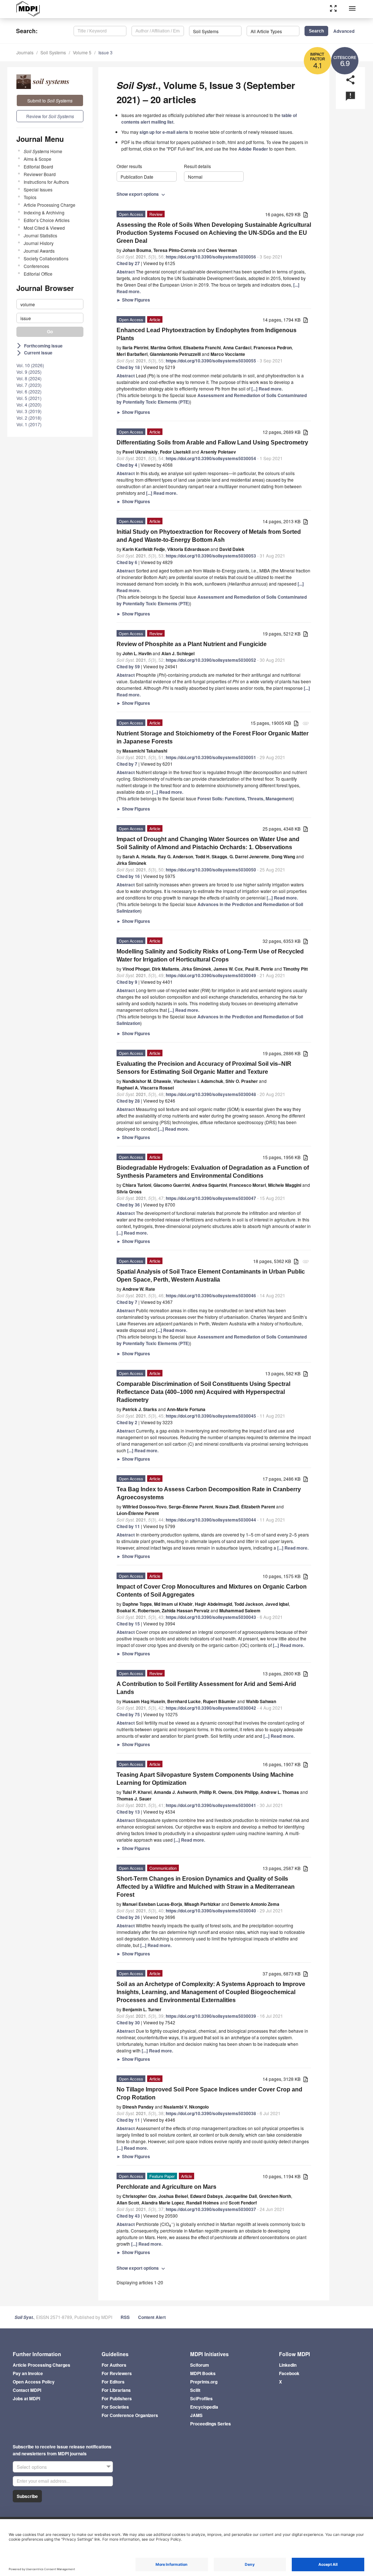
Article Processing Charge (50, 205)
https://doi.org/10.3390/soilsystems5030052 (211, 660)
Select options (32, 2467)
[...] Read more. (267, 389)
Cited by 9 (127, 982)
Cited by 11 (128, 1526)
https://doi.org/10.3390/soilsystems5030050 (211, 870)
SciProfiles (201, 2398)
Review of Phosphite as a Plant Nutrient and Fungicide (192, 644)
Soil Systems (53, 52)
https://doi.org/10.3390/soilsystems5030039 (211, 2016)
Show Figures (133, 300)
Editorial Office (38, 274)
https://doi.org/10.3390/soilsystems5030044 (211, 1520)
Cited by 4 (127, 465)
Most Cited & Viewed (44, 228)
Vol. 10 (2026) (30, 365)
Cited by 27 (128, 263)
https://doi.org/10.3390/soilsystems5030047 (211, 1198)
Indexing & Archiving (44, 212)
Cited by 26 (128, 1917)
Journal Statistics (40, 235)
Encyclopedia (204, 2407)
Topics (30, 197)
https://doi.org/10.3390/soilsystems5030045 (211, 1416)
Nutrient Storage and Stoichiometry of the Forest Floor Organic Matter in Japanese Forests (213, 737)
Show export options (142, 194)
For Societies (115, 2407)
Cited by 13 (128, 1812)
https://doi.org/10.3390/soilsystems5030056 (211, 257)
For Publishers (117, 2398)
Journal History (39, 243)
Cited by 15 (128, 1624)
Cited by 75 (128, 1714)
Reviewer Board (40, 174)
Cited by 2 (127, 1422)
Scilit (195, 2390)
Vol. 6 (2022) (29, 391)
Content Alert (152, 2317)
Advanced (344, 31)
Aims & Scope (38, 159)
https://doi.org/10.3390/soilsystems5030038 (211, 2113)
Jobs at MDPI (26, 2398)
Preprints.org (204, 2382)
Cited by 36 (128, 1205)
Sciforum (200, 2365)
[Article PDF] (306, 215)
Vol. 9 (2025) (29, 372)
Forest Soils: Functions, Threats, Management (245, 799)
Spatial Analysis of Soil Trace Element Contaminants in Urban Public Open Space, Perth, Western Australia (211, 1276)
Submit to (50, 100)
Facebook (289, 2373)
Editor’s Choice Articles (47, 220)
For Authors (114, 2365)
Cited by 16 (128, 876)
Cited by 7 (127, 764)
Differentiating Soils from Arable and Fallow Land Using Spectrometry (212, 442)
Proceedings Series (211, 2424)
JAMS (196, 2415)
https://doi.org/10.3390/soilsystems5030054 (211, 458)
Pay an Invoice (28, 2373)
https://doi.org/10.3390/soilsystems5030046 (211, 1295)
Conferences (36, 266)
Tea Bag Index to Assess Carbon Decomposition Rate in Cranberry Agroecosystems (209, 1493)
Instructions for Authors (46, 182)
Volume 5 (82, 52)
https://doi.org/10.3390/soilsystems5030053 (211, 556)
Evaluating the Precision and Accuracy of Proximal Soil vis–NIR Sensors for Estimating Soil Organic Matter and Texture (204, 1068)
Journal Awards (39, 251)
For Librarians (116, 2390)
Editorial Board (38, 166)
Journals (25, 52)
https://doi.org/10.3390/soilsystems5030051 (211, 757)
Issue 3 (105, 52)
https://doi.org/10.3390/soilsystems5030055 (211, 361)
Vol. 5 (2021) (29, 398)
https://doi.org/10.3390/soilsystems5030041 (211, 1805)
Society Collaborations (46, 258)
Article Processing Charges (42, 2365)
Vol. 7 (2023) (29, 385)
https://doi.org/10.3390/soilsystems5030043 (211, 1617)
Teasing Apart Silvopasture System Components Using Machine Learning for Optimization (205, 1779)
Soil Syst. (24, 2317)
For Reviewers (117, 2373)
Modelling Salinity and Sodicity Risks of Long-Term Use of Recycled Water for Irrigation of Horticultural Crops (210, 955)
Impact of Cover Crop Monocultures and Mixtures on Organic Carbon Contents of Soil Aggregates (212, 1591)
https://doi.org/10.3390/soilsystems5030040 (211, 1911)
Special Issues (38, 189)
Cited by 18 (128, 367)
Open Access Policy (34, 2382)
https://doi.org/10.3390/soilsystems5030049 (211, 975)
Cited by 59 (128, 667)
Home (43, 151)
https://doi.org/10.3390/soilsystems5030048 (211, 1094)
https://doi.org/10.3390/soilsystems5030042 (211, 1708)
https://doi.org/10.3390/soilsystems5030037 (211, 2209)
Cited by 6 (127, 562)
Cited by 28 (128, 1101)
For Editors (113, 2382)
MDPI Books (203, 2373)
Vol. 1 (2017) (29, 424)
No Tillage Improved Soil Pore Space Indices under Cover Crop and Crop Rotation (209, 2093)
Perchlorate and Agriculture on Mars (166, 2187)
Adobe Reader (253, 149)
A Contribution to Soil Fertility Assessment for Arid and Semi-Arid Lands (206, 1688)
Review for (50, 116)
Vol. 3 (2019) (29, 411)
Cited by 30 (128, 2023)
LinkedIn (288, 2365)
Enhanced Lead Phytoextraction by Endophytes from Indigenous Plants (207, 334)
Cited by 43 (128, 2216)
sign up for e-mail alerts (164, 132)
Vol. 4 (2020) (29, 405)
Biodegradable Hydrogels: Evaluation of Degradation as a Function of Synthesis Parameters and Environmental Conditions (213, 1172)
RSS (125, 2317)
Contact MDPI (27, 2390)
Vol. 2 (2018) (29, 418)
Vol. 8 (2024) (29, 378)
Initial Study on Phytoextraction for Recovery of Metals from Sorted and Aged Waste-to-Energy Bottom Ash (209, 536)
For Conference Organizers (130, 2415)
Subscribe (27, 2496)
